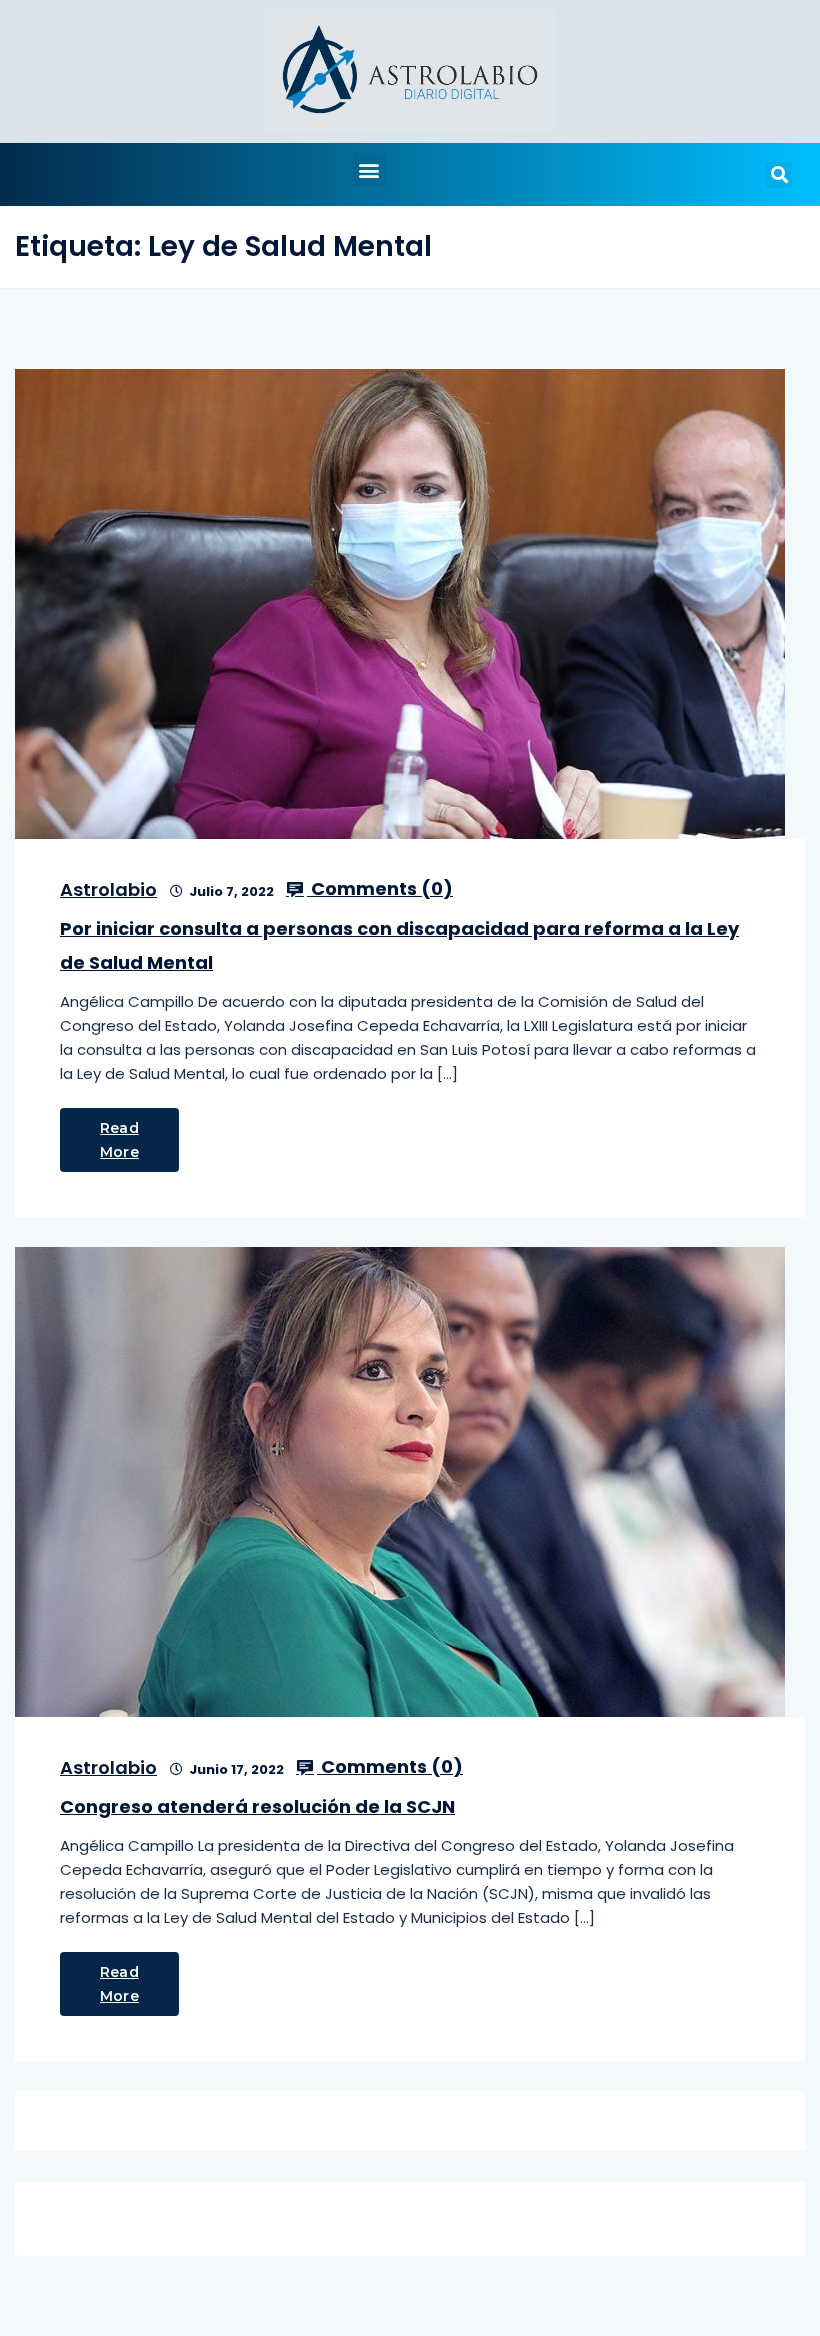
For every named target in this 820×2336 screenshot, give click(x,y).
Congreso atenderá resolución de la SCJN (257, 1806)
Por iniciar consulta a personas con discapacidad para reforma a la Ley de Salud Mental (399, 945)
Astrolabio (108, 889)
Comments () (380, 889)
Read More (119, 1140)
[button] (369, 169)
